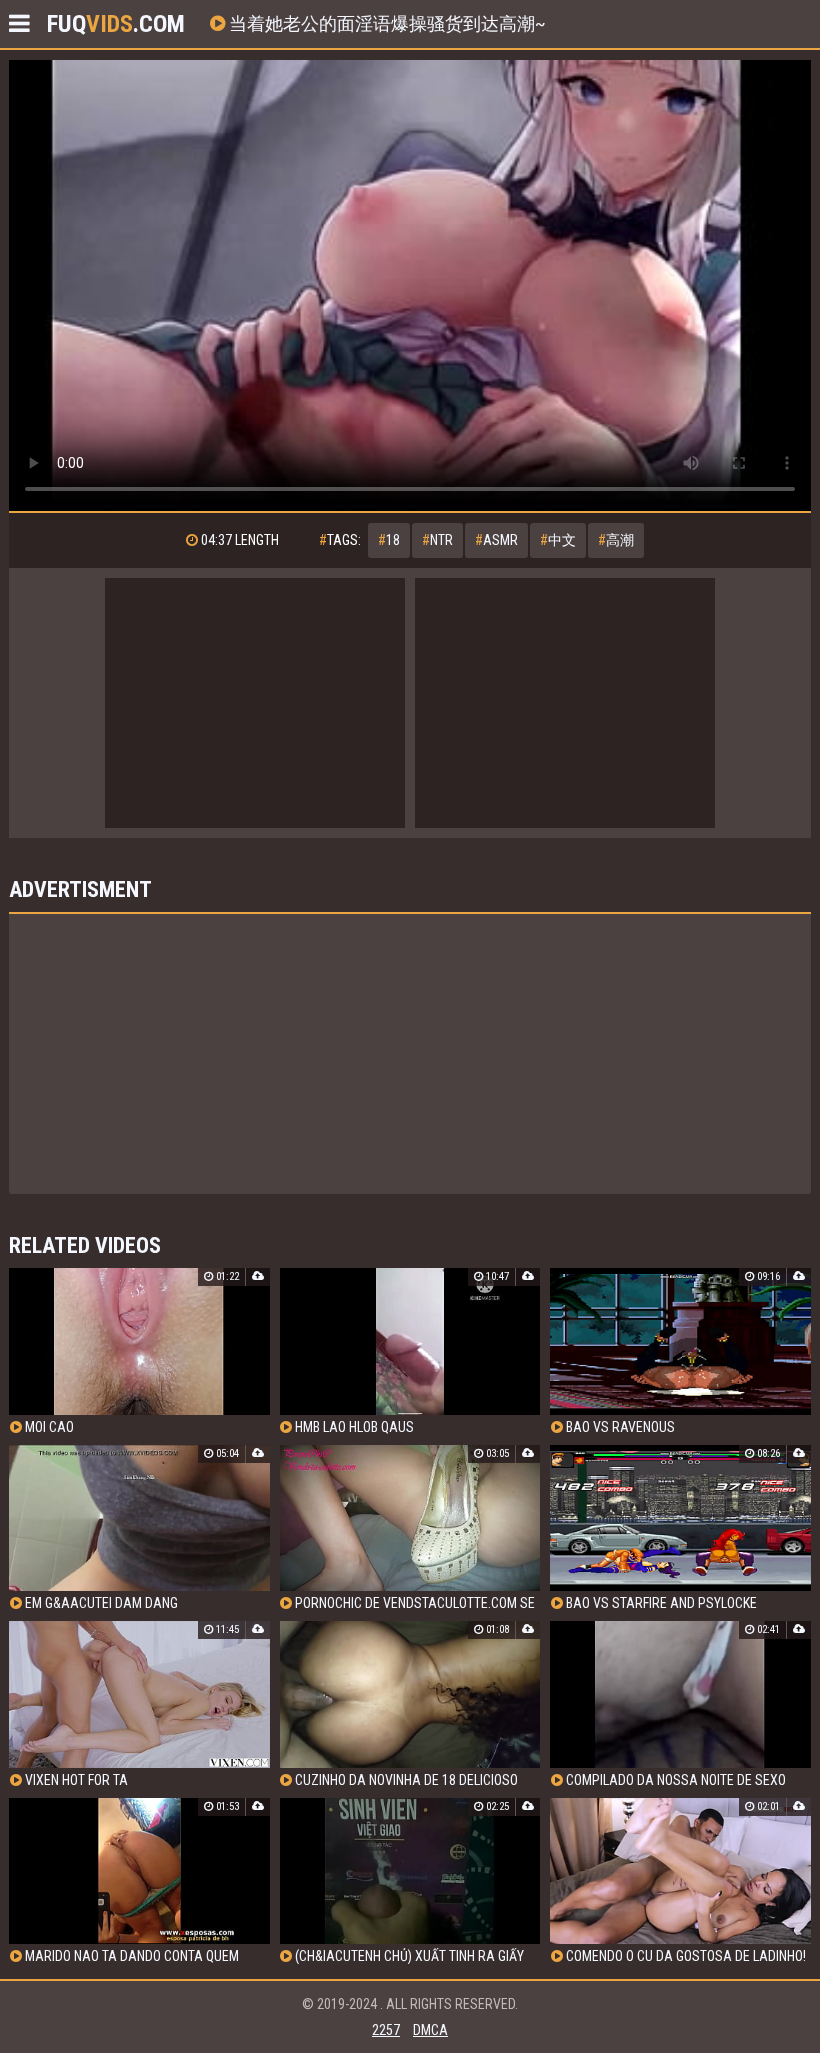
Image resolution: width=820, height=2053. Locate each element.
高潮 (616, 540)
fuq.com (116, 24)
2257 (386, 2030)
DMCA (430, 2030)
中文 (558, 540)
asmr (496, 540)
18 (389, 540)
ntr (437, 540)
